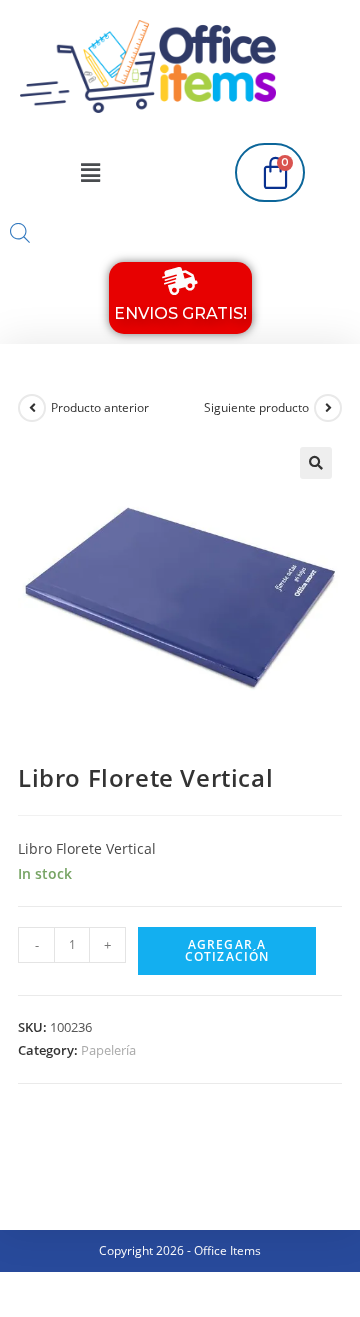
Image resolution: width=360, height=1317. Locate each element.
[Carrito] (270, 172)
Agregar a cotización (227, 950)
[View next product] (328, 408)
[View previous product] (32, 408)
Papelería (108, 1050)
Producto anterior (100, 407)
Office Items (227, 1250)
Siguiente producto (256, 407)
